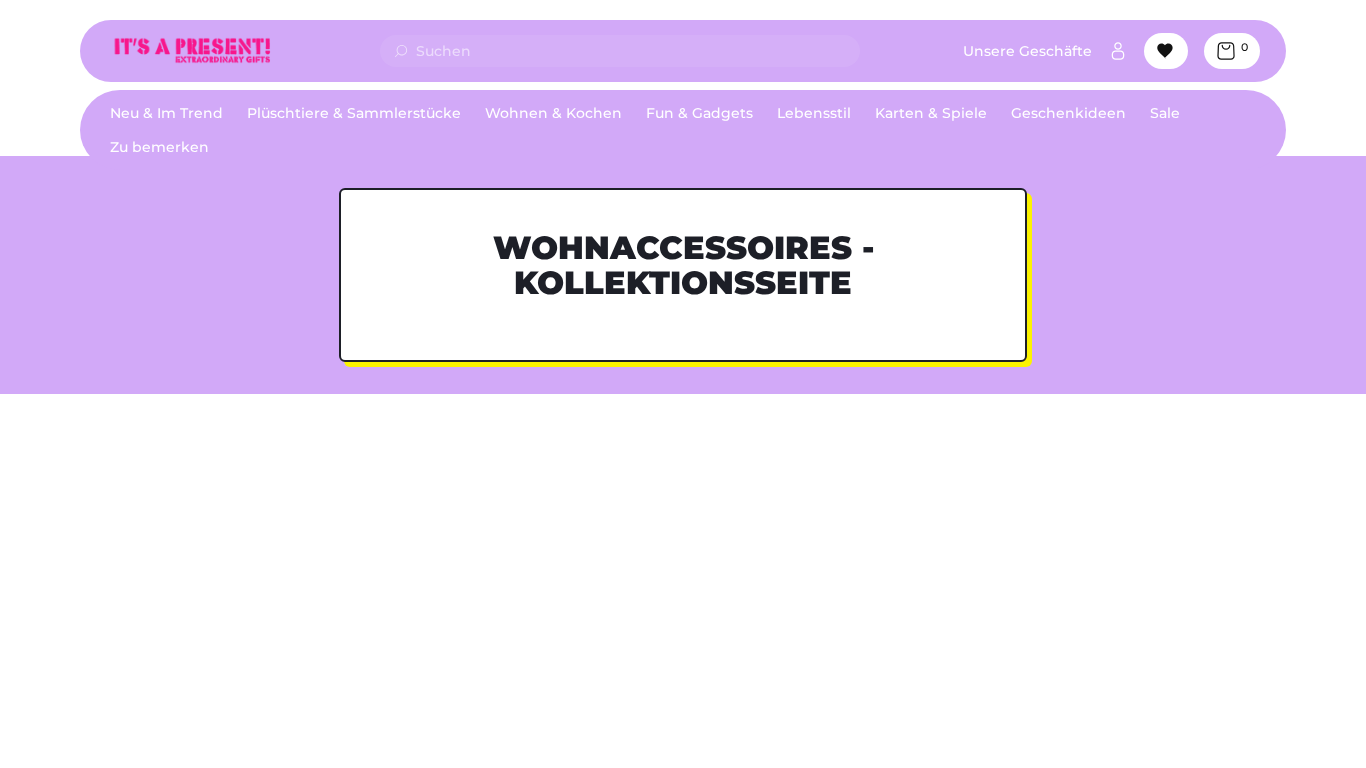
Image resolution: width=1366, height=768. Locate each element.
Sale (1165, 113)
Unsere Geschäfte (1027, 51)
